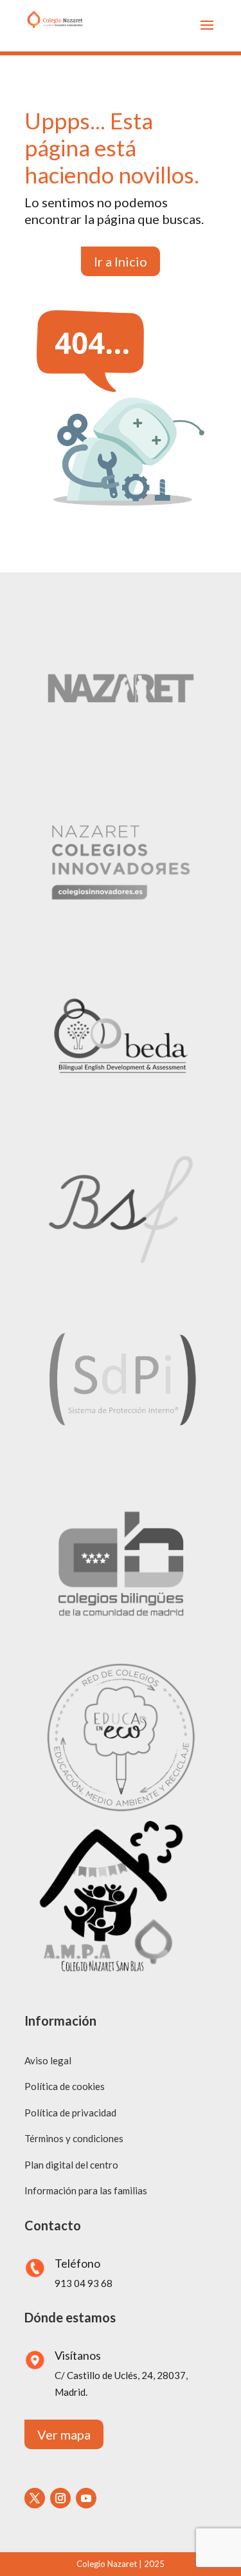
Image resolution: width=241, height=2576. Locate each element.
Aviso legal (48, 2060)
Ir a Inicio (121, 261)
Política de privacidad (70, 2113)
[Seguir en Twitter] (35, 2498)
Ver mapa (64, 2434)
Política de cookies (65, 2086)
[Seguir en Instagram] (60, 2498)
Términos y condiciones (74, 2138)
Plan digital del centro (71, 2165)
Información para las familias (86, 2190)
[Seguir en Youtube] (86, 2498)
